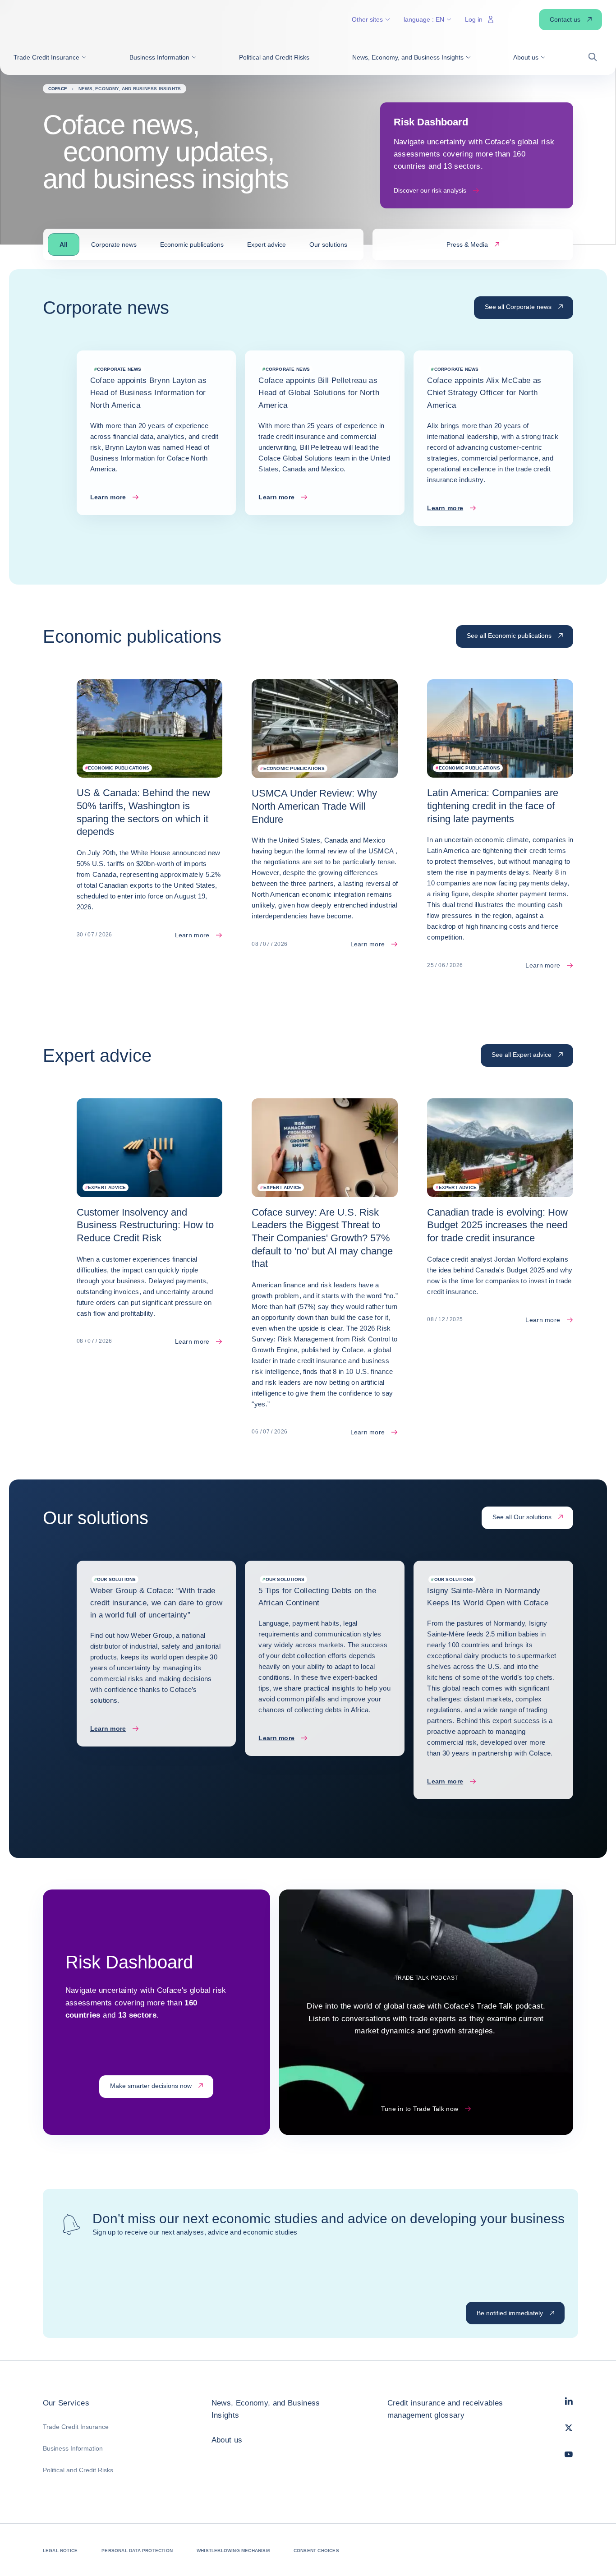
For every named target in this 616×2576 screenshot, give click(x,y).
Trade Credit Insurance (76, 2427)
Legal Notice (60, 2551)
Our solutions (328, 244)
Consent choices (316, 2551)
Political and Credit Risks (78, 2470)
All (64, 244)
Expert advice (267, 244)
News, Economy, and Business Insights (266, 2409)
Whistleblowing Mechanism (233, 2551)
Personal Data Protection (137, 2551)
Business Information (73, 2448)
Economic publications (192, 244)
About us (227, 2440)
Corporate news (114, 244)
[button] (50, 57)
